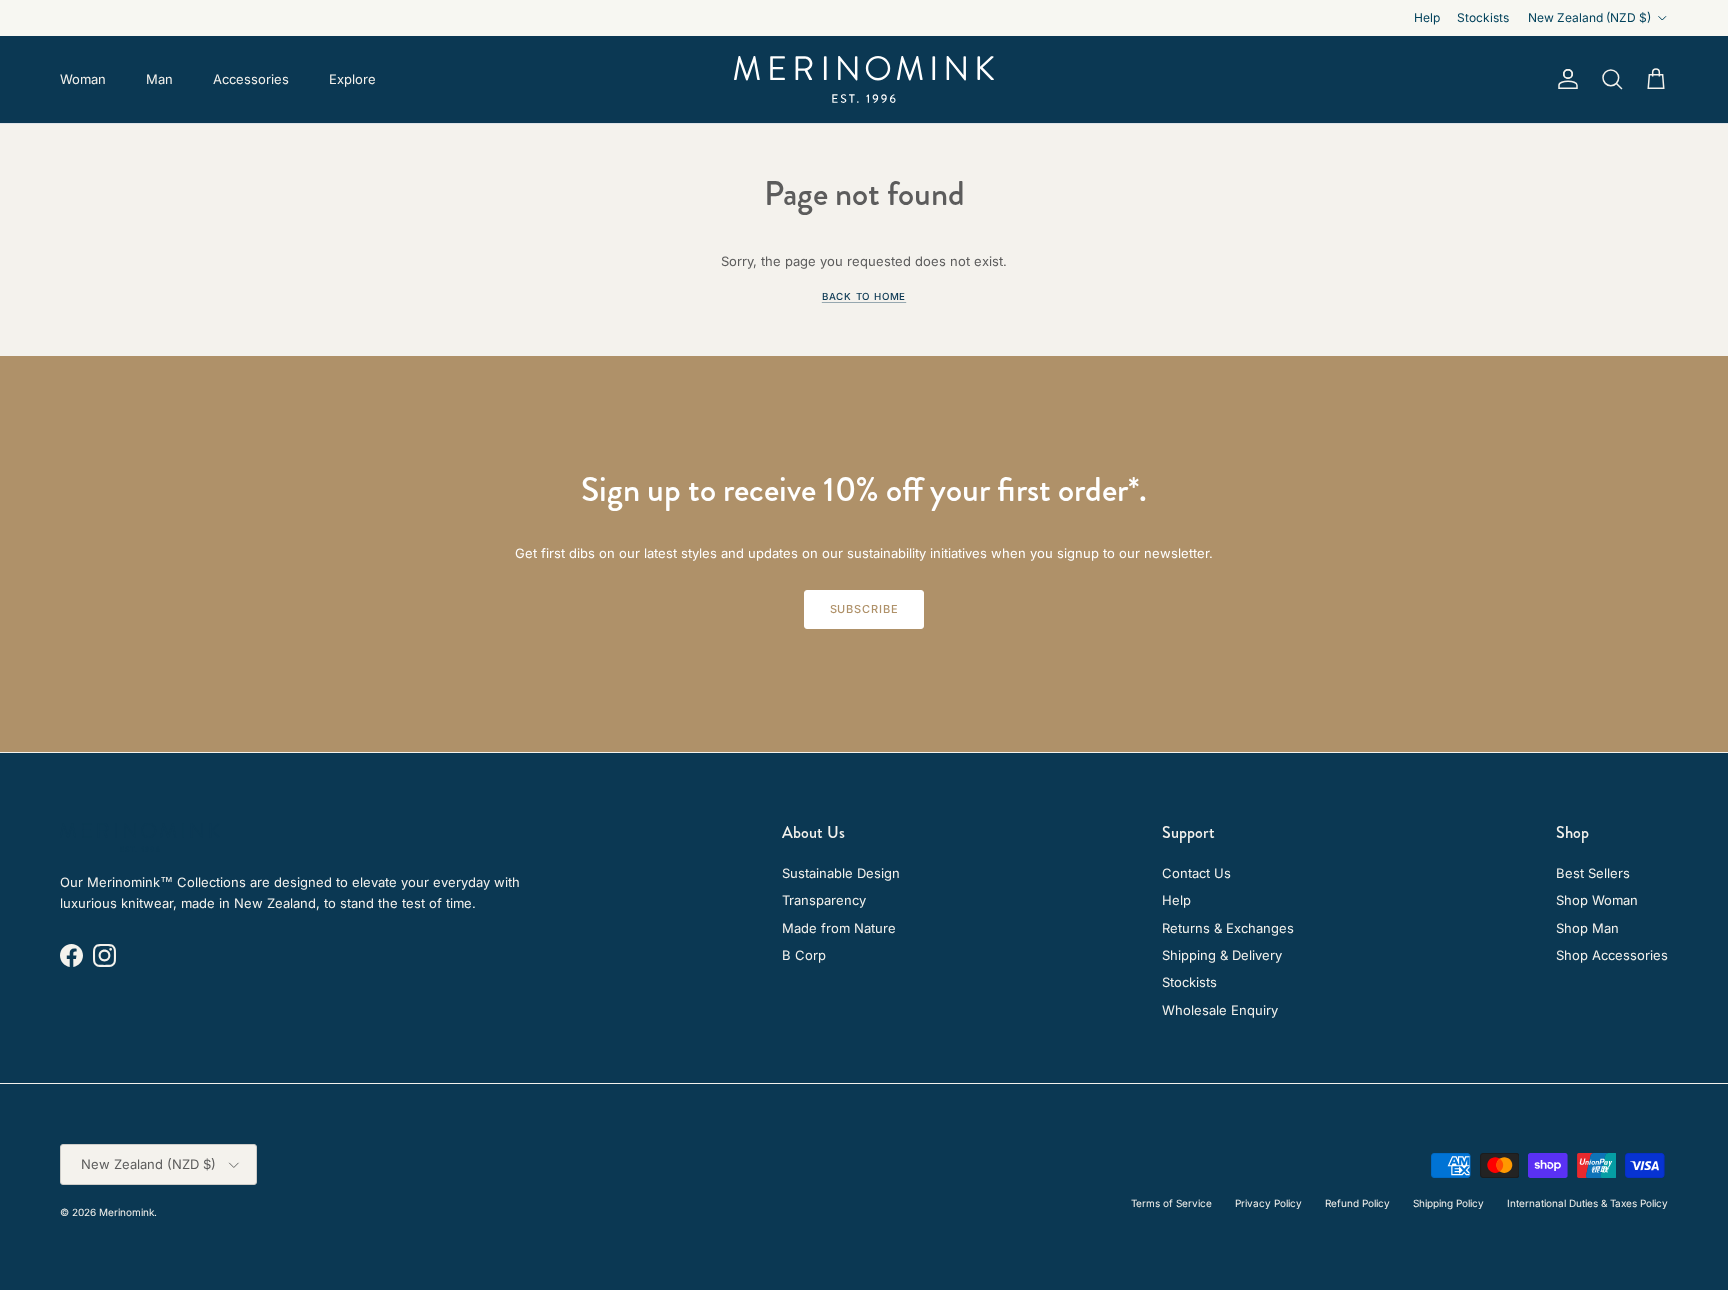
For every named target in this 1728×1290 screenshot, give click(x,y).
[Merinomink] (864, 79)
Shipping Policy (1448, 1203)
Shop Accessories (1612, 955)
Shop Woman (1597, 900)
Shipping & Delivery (1222, 955)
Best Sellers (1593, 873)
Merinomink (126, 1212)
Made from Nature (839, 928)
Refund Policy (1357, 1203)
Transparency (824, 900)
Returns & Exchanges (1228, 928)
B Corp (804, 955)
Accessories (251, 79)
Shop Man (1587, 928)
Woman (83, 79)
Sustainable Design (841, 873)
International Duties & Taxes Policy (1587, 1203)
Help (1427, 17)
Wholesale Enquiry (1220, 1010)
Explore (352, 79)
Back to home (864, 296)
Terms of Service (1171, 1203)
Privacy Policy (1268, 1203)
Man (159, 79)
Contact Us (1196, 873)
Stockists (1483, 17)
